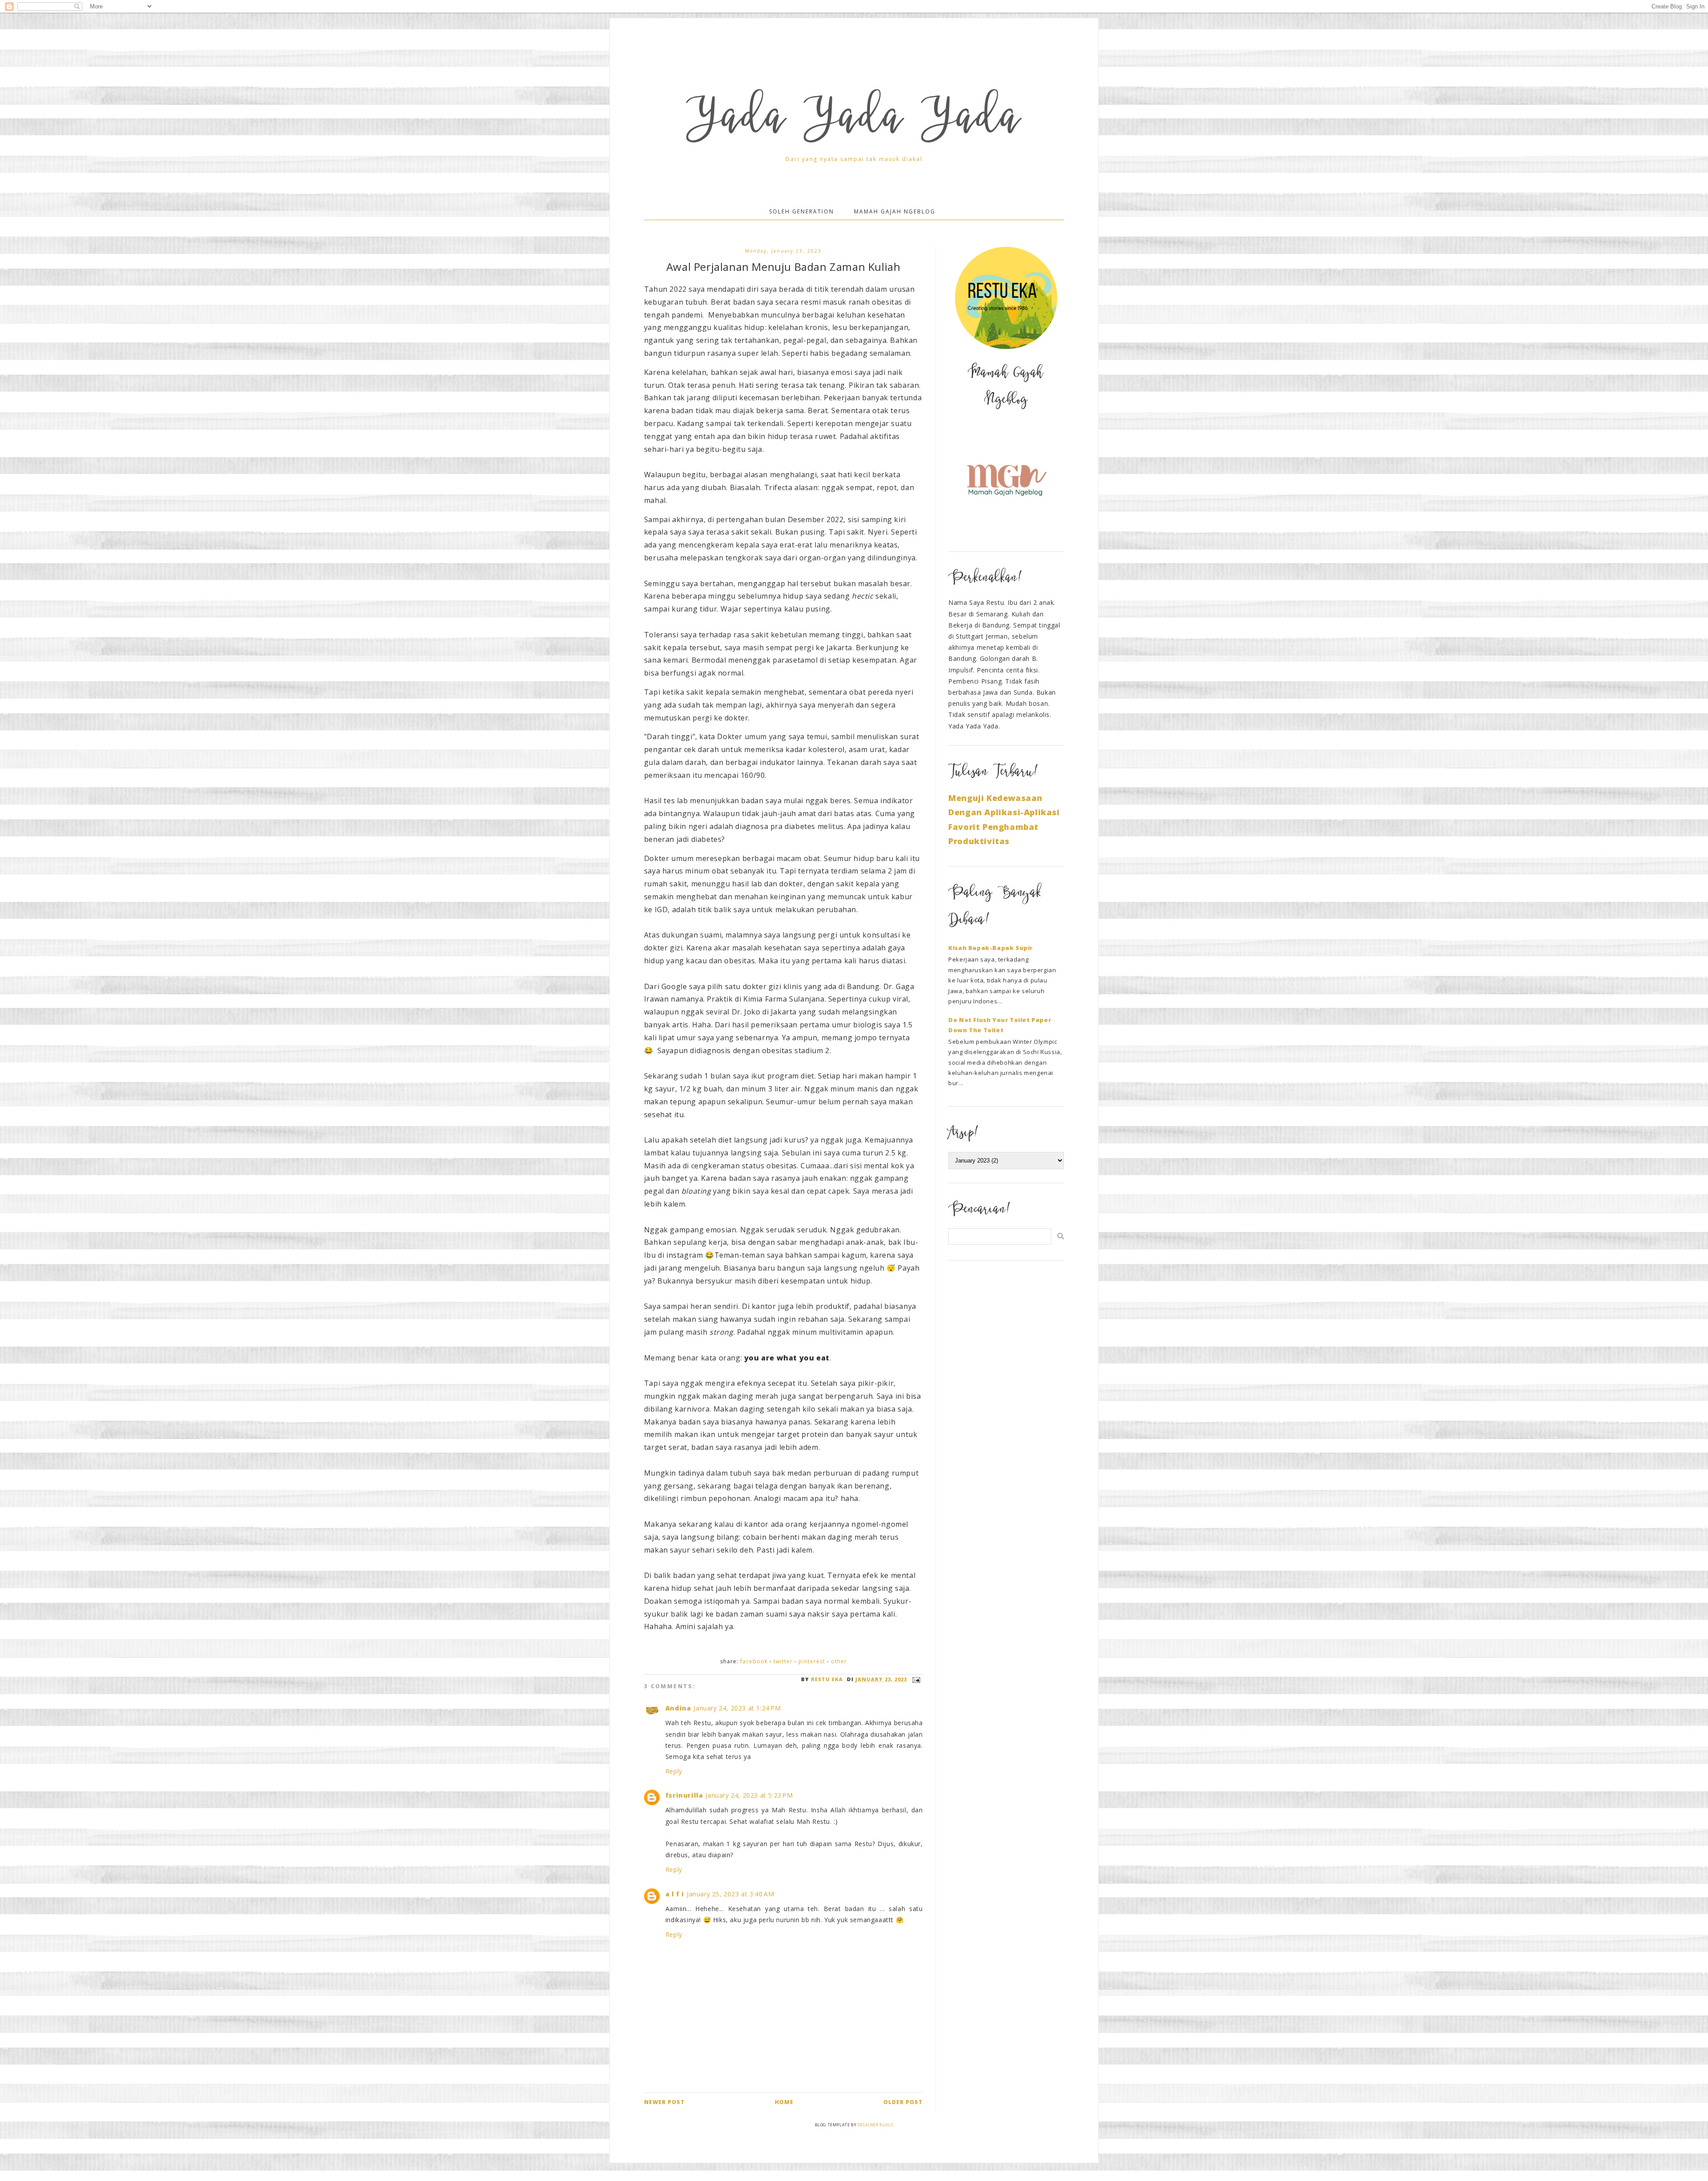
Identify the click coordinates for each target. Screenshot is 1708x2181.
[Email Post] (915, 1679)
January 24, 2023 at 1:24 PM (737, 1708)
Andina (678, 1708)
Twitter (783, 1661)
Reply (674, 1771)
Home (784, 2102)
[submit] (1061, 1236)
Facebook (754, 1661)
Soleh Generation (802, 211)
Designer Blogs (875, 2125)
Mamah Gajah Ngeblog (895, 211)
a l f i (675, 1894)
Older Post (903, 2102)
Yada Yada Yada (854, 121)
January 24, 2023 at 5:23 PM (749, 1795)
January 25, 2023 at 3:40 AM (730, 1894)
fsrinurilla (684, 1795)
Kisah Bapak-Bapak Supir (991, 948)
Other (839, 1661)
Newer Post (665, 2102)
